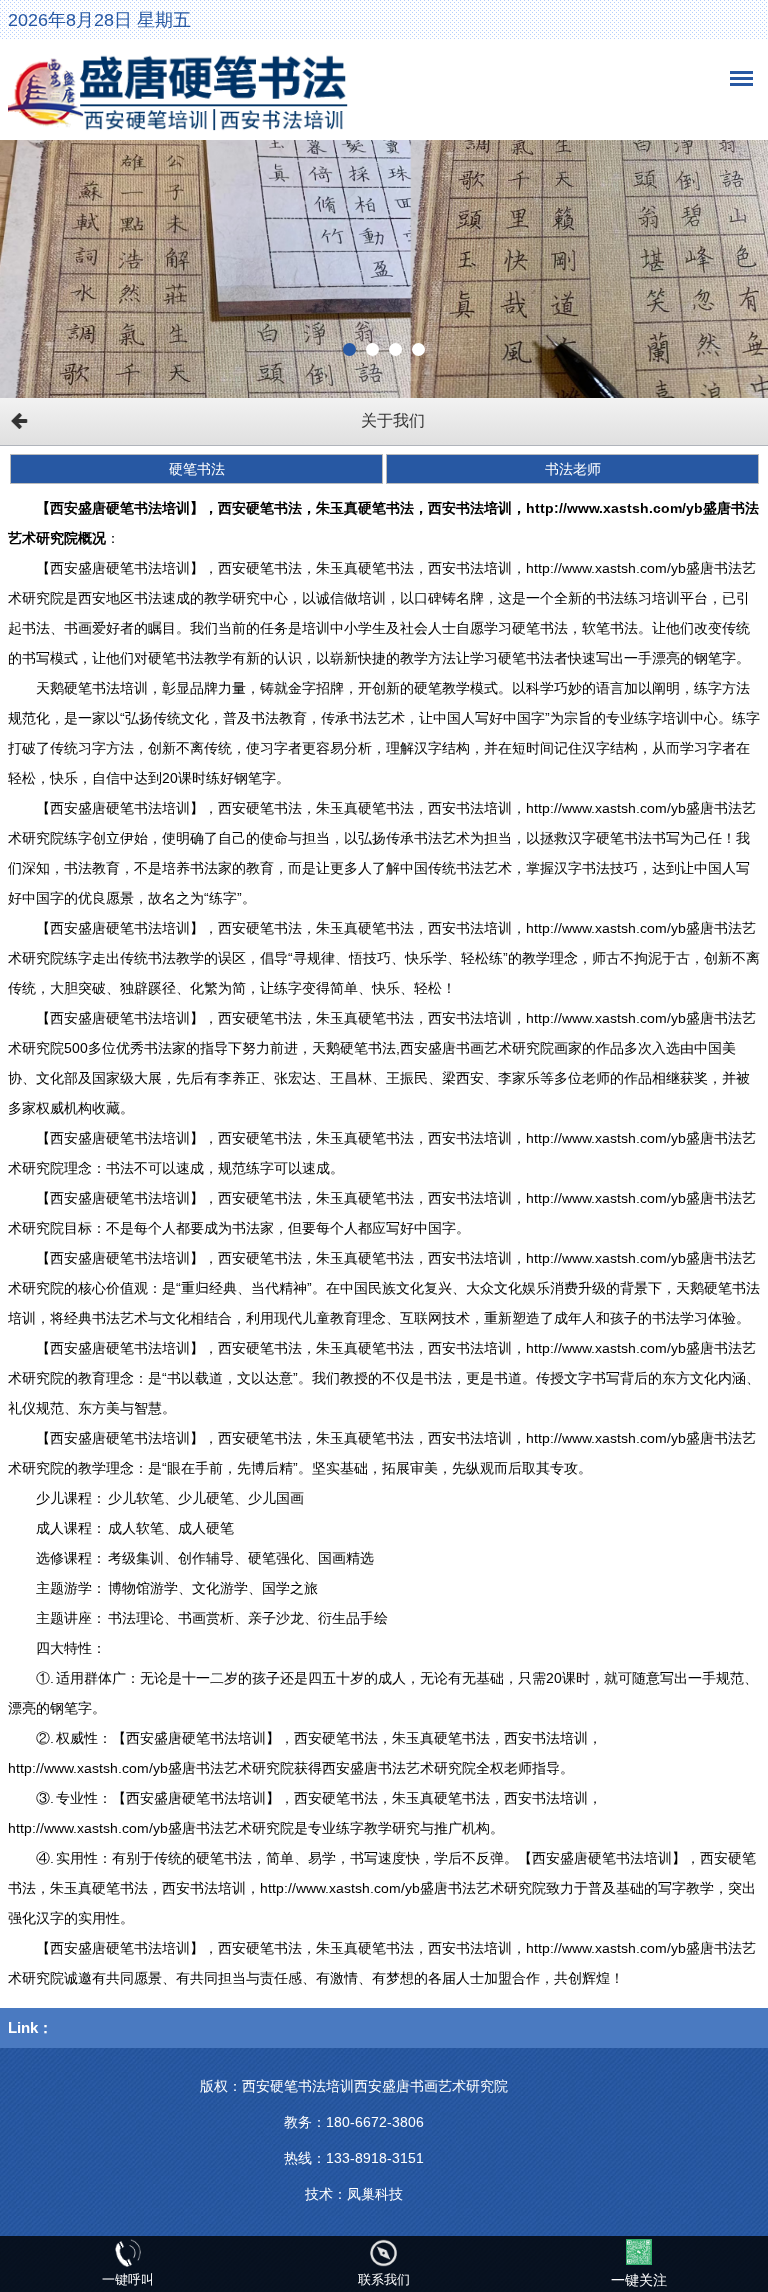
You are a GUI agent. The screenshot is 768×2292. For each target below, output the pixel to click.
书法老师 (573, 469)
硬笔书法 (197, 469)
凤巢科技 (375, 2194)
